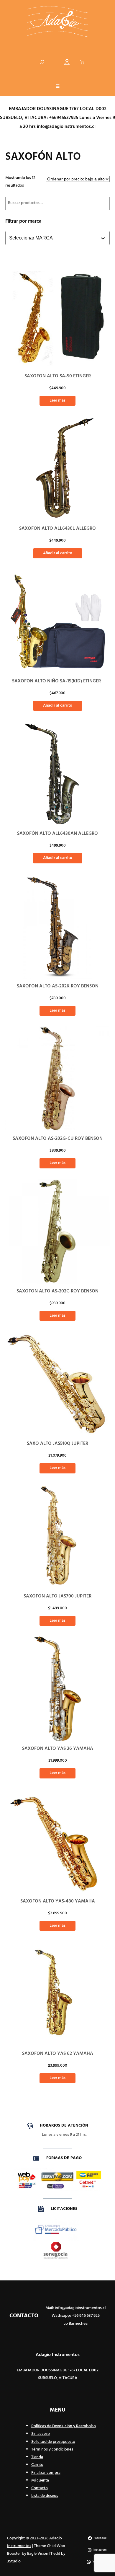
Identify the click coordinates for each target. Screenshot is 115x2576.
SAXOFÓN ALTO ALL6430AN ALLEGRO (57, 834)
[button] (57, 87)
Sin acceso (41, 2434)
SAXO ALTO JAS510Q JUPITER (57, 1444)
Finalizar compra (46, 2473)
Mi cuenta (40, 2480)
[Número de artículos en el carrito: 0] (82, 62)
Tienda (37, 2457)
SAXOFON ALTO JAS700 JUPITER (57, 1596)
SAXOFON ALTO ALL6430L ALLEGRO (57, 529)
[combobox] (58, 238)
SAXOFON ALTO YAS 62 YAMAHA (58, 2054)
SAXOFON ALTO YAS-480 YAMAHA (58, 1901)
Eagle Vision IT (40, 2554)
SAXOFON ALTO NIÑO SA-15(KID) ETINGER (58, 681)
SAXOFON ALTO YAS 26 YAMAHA (58, 1749)
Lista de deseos (45, 2496)
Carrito (37, 2465)
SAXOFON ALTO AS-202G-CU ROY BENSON (58, 1139)
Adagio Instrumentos (58, 2355)
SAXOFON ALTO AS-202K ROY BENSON (58, 986)
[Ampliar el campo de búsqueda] (42, 62)
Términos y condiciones (52, 2449)
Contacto (40, 2488)
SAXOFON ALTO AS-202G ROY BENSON (57, 1291)
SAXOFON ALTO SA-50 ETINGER (58, 376)
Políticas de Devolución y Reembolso (64, 2426)
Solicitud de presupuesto (53, 2442)
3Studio (14, 2561)
